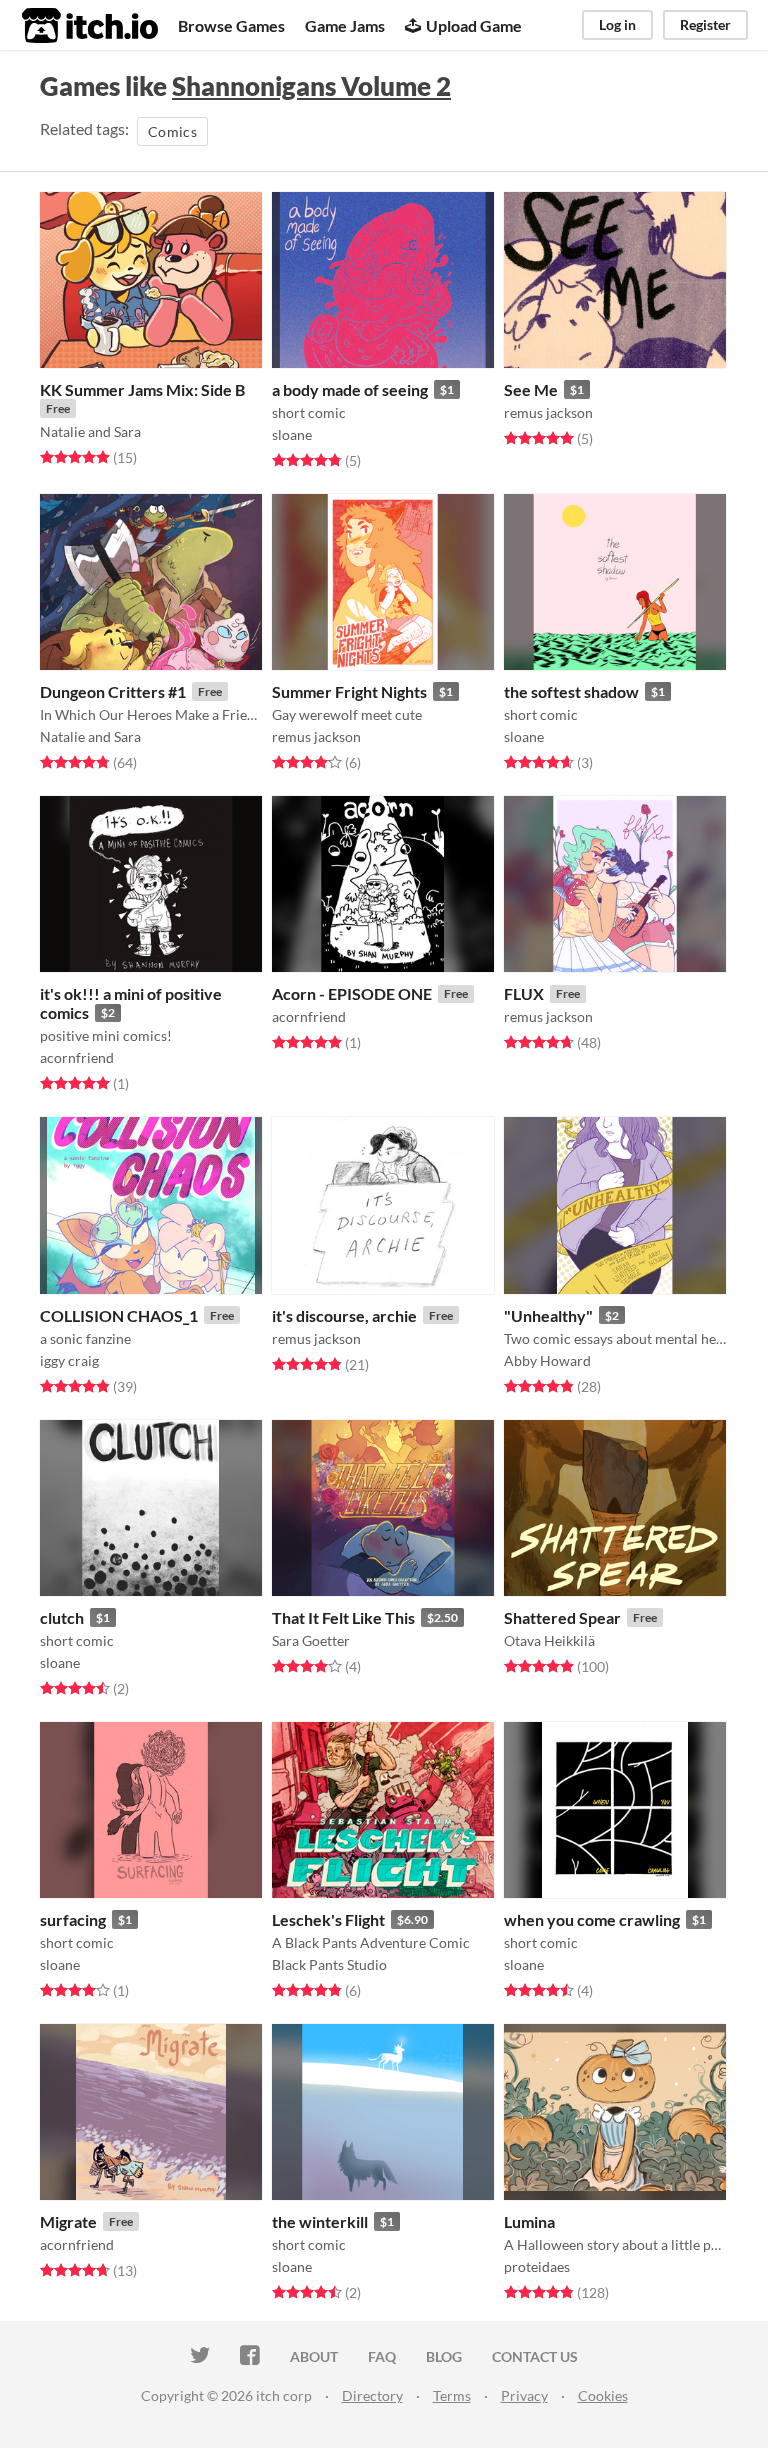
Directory (372, 2395)
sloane (292, 434)
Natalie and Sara (90, 431)
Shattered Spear (562, 1617)
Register (705, 24)
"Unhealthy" (548, 1315)
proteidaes (537, 2266)
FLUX (524, 993)
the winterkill (320, 2221)
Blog (444, 2356)
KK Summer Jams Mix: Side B (142, 389)
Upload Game (474, 25)
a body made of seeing (350, 389)
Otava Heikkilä (549, 1640)
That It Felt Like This (343, 1617)
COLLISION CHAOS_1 (119, 1315)
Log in (617, 24)
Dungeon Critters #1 (113, 691)
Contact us (535, 2356)
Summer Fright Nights (349, 691)
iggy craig (69, 1360)
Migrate (68, 2221)
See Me (531, 389)
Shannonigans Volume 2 (311, 86)
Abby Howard (547, 1360)
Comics (172, 131)
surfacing (73, 1919)
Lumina (529, 2221)
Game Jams (345, 25)
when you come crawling (592, 1919)
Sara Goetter (311, 1640)
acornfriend (77, 1057)
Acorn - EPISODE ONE (352, 993)
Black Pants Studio (329, 1964)
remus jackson (548, 412)
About (314, 2356)
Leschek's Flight (328, 1919)
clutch (62, 1617)
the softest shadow (571, 691)
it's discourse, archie (344, 1315)
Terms (452, 2395)
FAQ (382, 2356)
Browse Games (231, 25)
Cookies (603, 2395)
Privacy (524, 2395)
